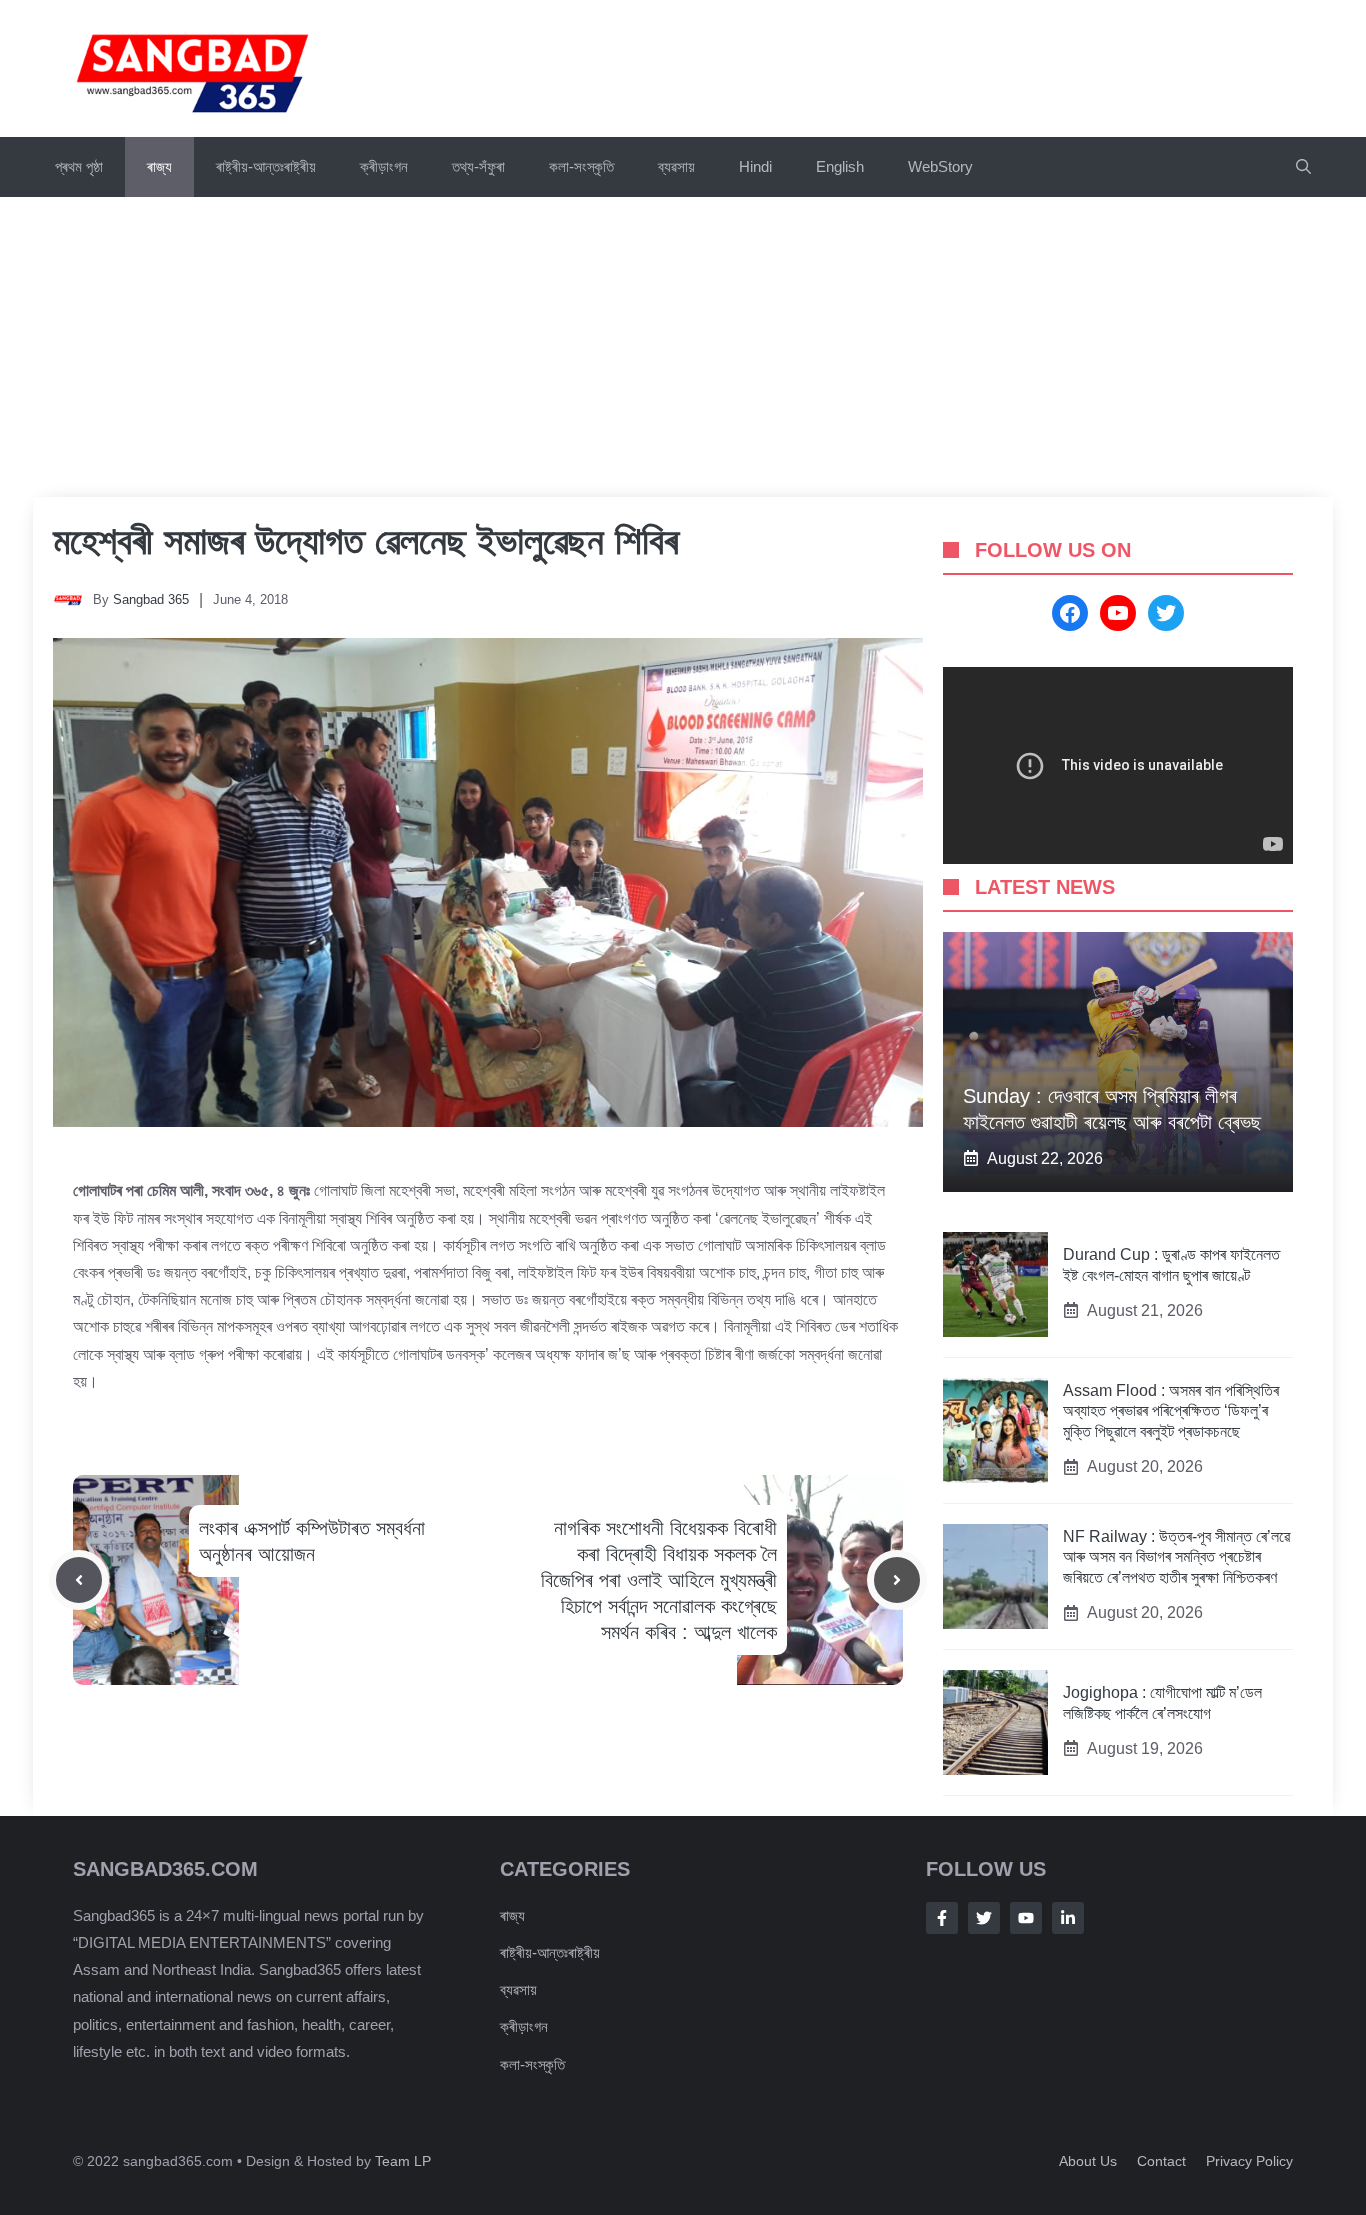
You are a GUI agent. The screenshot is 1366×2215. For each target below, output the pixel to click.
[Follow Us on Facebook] (942, 1918)
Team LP (403, 2161)
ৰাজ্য (159, 166)
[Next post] (897, 1580)
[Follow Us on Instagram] (1026, 1918)
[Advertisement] (683, 347)
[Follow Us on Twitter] (984, 1918)
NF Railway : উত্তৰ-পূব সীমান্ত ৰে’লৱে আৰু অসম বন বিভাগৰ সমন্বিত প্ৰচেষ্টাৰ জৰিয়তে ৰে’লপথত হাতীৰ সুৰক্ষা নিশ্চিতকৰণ (1176, 1557)
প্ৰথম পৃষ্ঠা (79, 166)
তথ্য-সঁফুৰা (478, 166)
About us (1088, 2161)
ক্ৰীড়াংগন (384, 166)
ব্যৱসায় (676, 166)
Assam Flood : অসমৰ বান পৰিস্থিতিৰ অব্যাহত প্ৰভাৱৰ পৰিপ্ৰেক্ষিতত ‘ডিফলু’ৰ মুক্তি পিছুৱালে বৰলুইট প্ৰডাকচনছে (1171, 1411)
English (840, 166)
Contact (1161, 2161)
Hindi (755, 166)
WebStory (940, 166)
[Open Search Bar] (1303, 167)
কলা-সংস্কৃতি (581, 166)
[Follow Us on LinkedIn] (1068, 1918)
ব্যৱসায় (518, 1989)
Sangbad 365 (151, 599)
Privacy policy (1249, 2161)
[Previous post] (79, 1580)
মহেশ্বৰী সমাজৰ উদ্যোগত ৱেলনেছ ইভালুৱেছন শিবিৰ (365, 541)
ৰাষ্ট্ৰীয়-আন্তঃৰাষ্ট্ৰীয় (266, 166)
